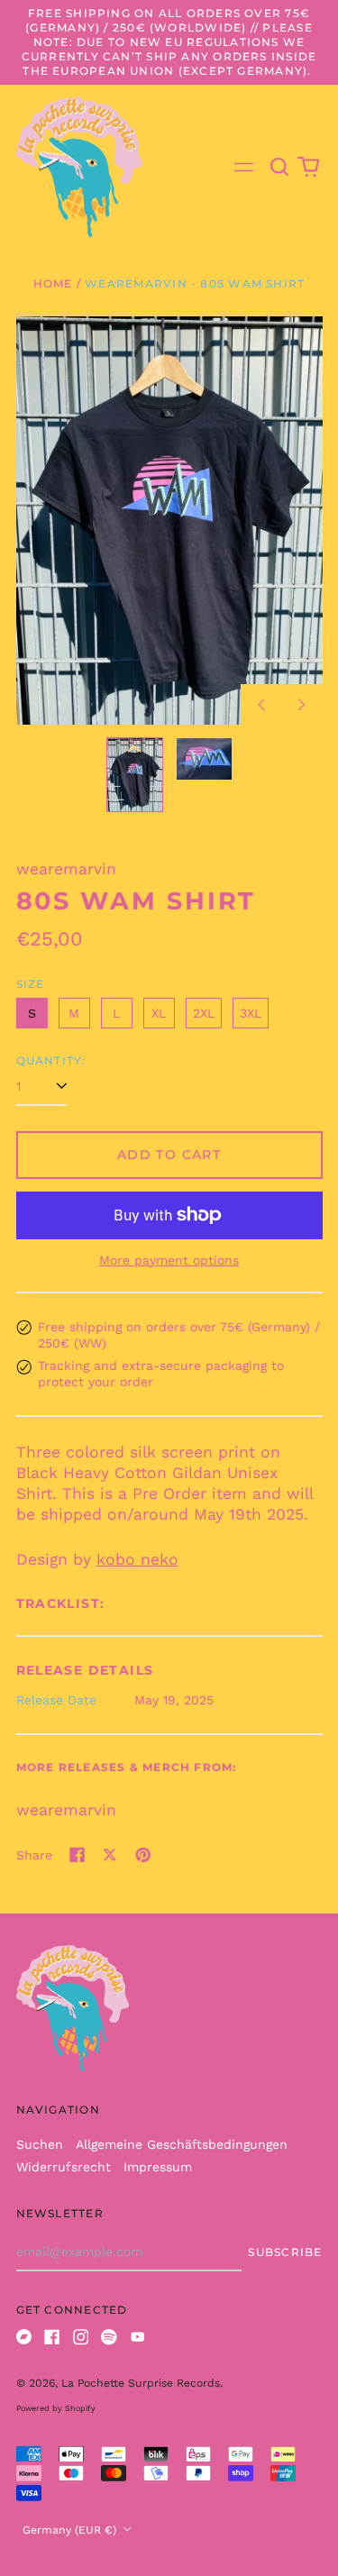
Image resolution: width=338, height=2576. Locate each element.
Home (53, 283)
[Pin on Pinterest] (143, 1855)
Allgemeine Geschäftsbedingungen (182, 2144)
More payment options (169, 1260)
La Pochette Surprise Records (141, 2383)
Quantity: (51, 1060)
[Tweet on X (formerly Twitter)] (110, 1855)
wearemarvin (66, 1810)
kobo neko (137, 1559)
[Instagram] (81, 2337)
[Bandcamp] (24, 2337)
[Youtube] (138, 2337)
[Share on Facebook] (78, 1855)
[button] (280, 168)
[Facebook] (52, 2337)
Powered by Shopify (56, 2408)
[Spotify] (109, 2337)
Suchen (40, 2144)
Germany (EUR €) (71, 2530)
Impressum (158, 2167)
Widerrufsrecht (64, 2167)
